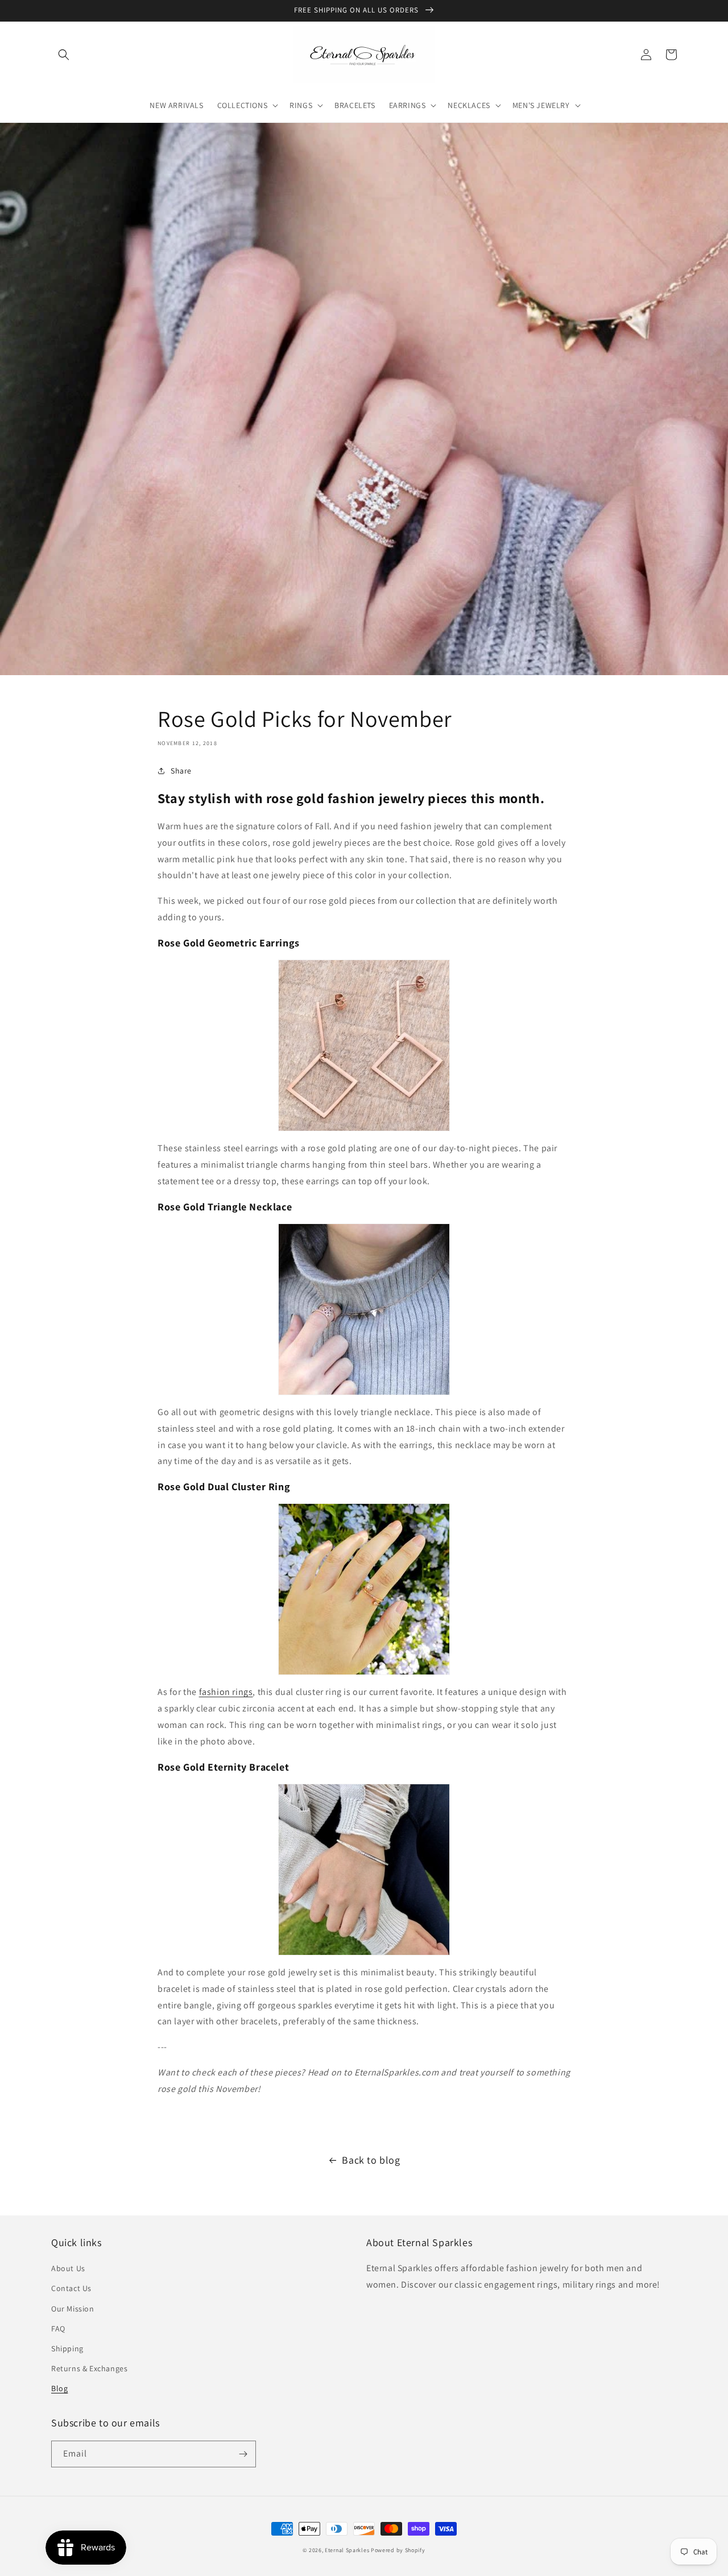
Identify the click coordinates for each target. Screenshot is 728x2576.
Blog (59, 2388)
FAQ (58, 2329)
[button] (64, 55)
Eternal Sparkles (347, 2550)
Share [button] (181, 771)
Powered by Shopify (398, 2550)
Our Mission (73, 2309)
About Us (68, 2268)
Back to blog (371, 2160)
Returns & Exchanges (89, 2368)
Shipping (67, 2348)
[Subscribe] (243, 2454)
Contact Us (71, 2288)
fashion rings (226, 1692)
